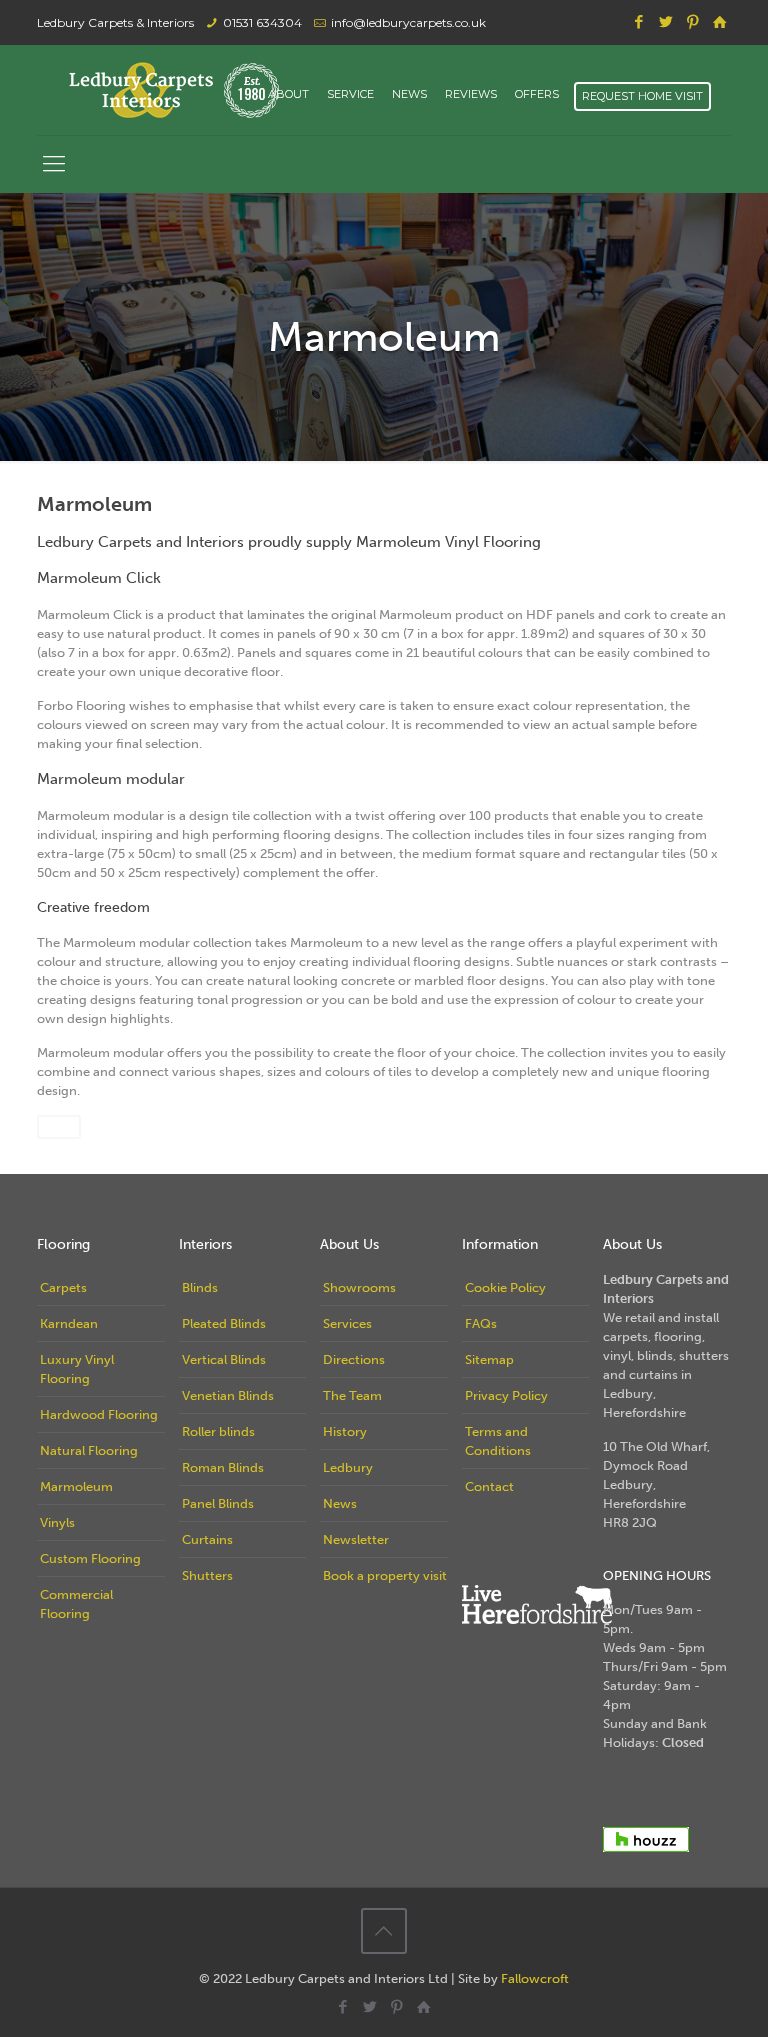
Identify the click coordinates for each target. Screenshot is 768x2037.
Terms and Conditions (498, 1441)
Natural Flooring (89, 1450)
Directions (354, 1359)
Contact (489, 1486)
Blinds (200, 1287)
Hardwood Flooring (99, 1414)
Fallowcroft (535, 1978)
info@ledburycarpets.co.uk (408, 22)
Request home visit (642, 96)
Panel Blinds (218, 1503)
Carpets (63, 1287)
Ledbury (348, 1467)
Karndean (69, 1323)
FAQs (481, 1323)
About (288, 94)
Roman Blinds (223, 1467)
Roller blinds (218, 1431)
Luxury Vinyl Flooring (77, 1369)
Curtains (207, 1539)
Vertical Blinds (224, 1359)
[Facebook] (639, 22)
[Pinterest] (693, 22)
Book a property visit (385, 1575)
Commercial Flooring (76, 1604)
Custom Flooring (90, 1558)
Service (350, 94)
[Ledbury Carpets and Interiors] (174, 90)
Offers (537, 94)
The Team (352, 1395)
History (345, 1431)
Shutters (207, 1575)
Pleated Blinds (224, 1323)
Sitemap (489, 1359)
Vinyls (57, 1522)
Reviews (471, 94)
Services (347, 1323)
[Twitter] (666, 22)
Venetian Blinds (228, 1395)
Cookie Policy (505, 1287)
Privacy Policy (506, 1395)
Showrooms (359, 1287)
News (409, 94)
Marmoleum (76, 1486)
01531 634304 (262, 22)
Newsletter (356, 1539)
